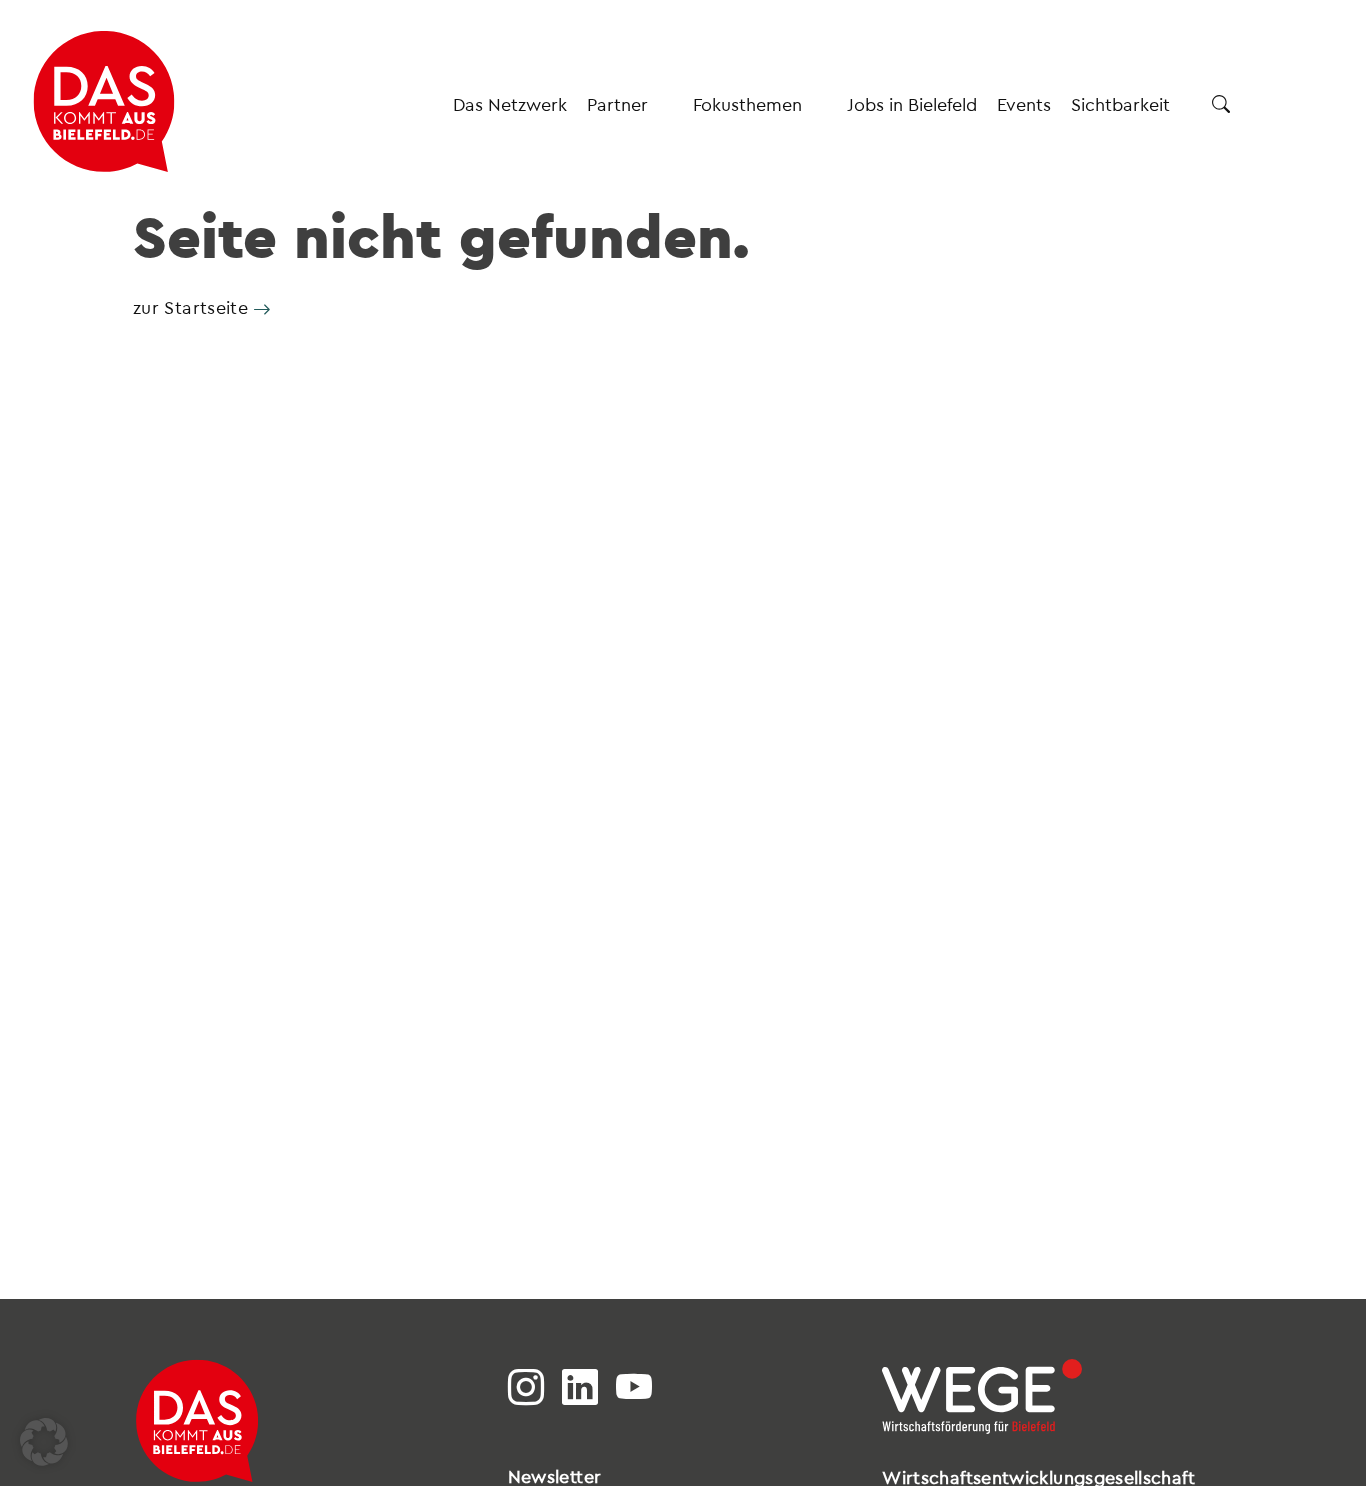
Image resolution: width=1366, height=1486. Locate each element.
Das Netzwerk (510, 103)
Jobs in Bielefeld (912, 103)
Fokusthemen (747, 103)
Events (1024, 103)
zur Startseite (190, 306)
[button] (44, 1442)
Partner (617, 103)
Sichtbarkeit (1120, 103)
